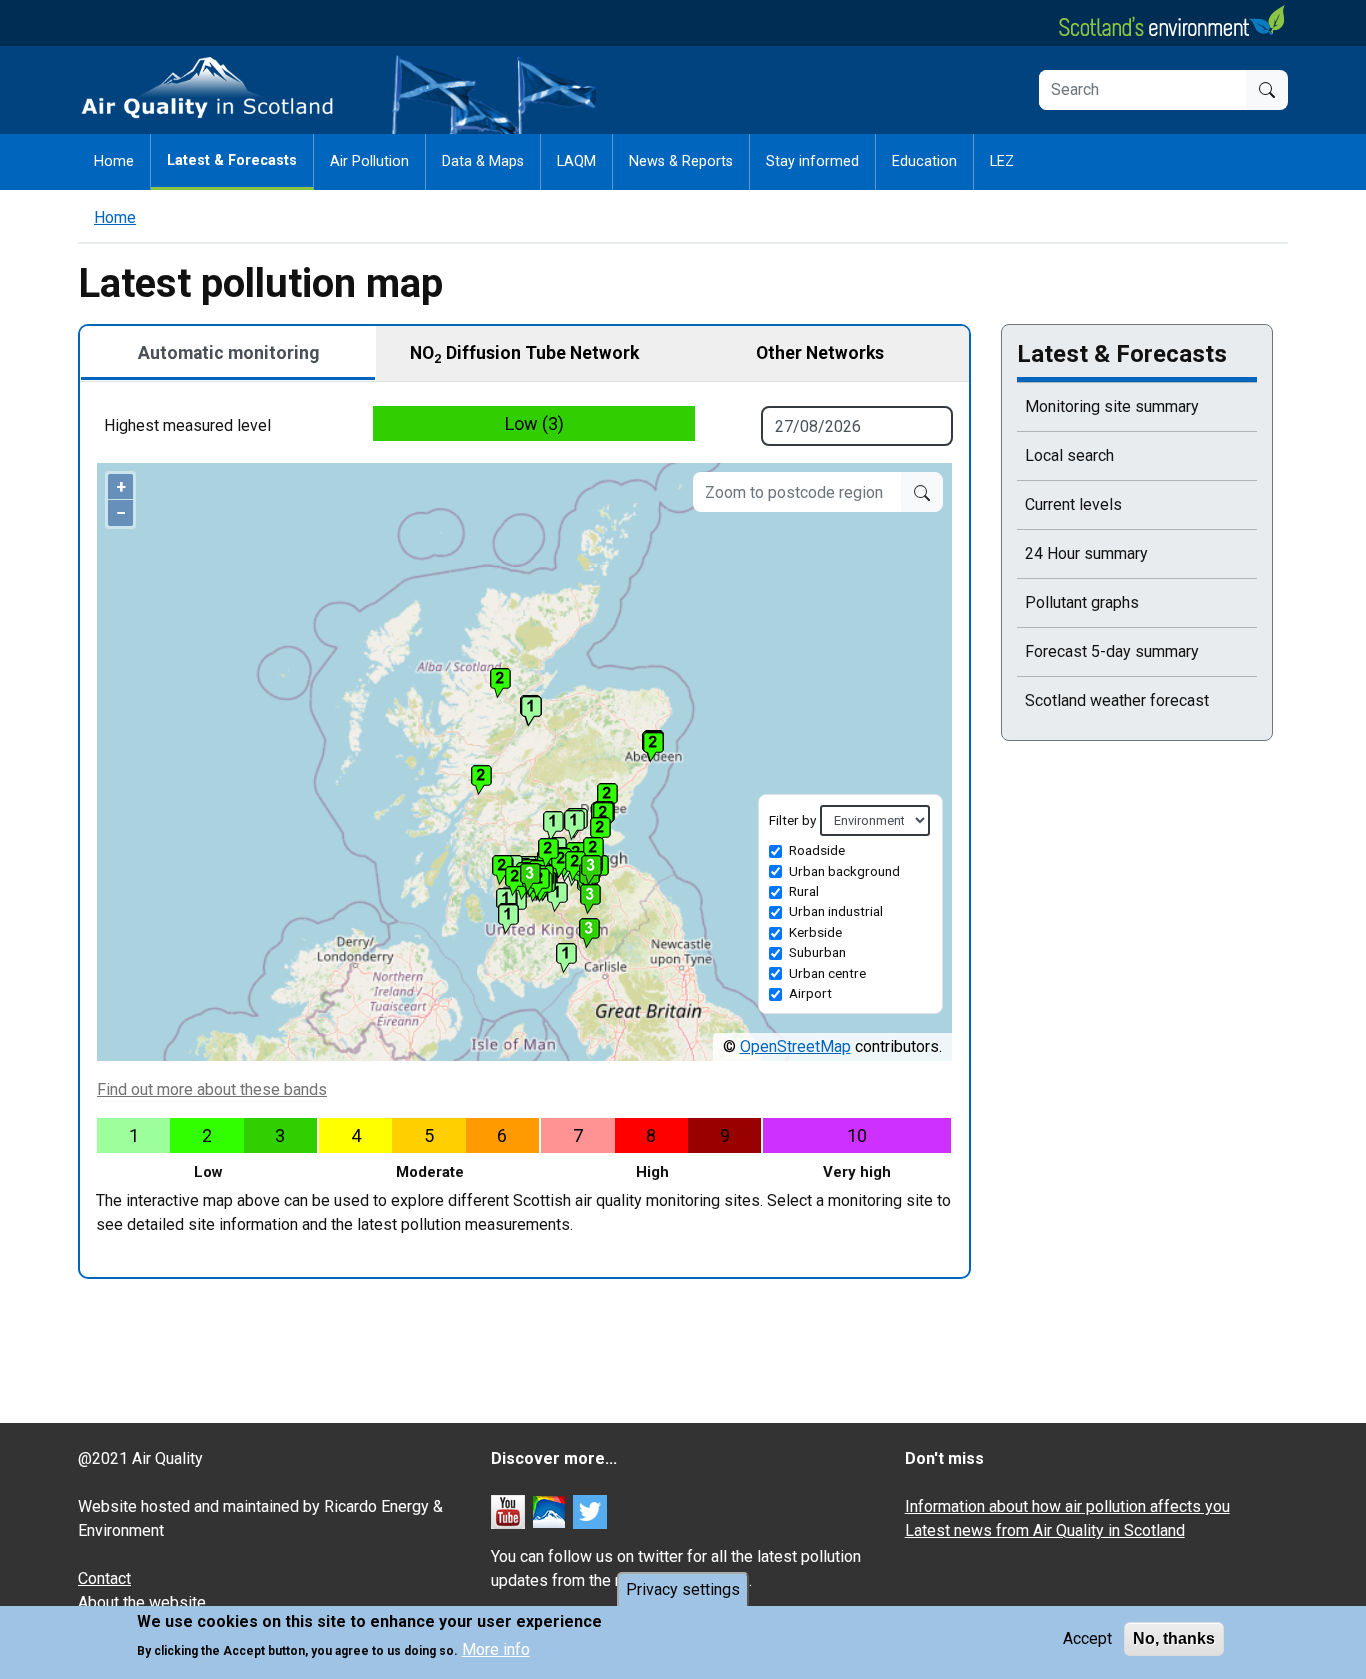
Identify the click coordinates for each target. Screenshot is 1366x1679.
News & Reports (681, 161)
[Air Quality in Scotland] (208, 88)
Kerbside (815, 932)
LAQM (576, 161)
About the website (142, 1602)
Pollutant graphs (1082, 602)
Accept (1087, 1638)
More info (496, 1649)
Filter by (792, 820)
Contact (104, 1578)
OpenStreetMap (795, 1046)
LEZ (1002, 161)
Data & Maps (483, 161)
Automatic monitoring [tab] (228, 353)
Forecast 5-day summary (1112, 651)
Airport (810, 993)
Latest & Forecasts (232, 160)
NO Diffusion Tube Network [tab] (524, 354)
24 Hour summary (1086, 553)
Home (114, 161)
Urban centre (827, 973)
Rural (804, 891)
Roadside (817, 850)
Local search (1069, 455)
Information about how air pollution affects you (1067, 1506)
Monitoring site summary (1112, 406)
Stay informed (812, 161)
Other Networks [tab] (820, 353)
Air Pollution (369, 161)
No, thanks (1174, 1638)
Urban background (844, 871)
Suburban (817, 952)
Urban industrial (836, 911)
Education (924, 161)
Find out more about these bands (212, 1089)
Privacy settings (683, 1589)
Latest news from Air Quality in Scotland (1045, 1530)
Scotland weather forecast (1117, 700)
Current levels (1073, 504)
